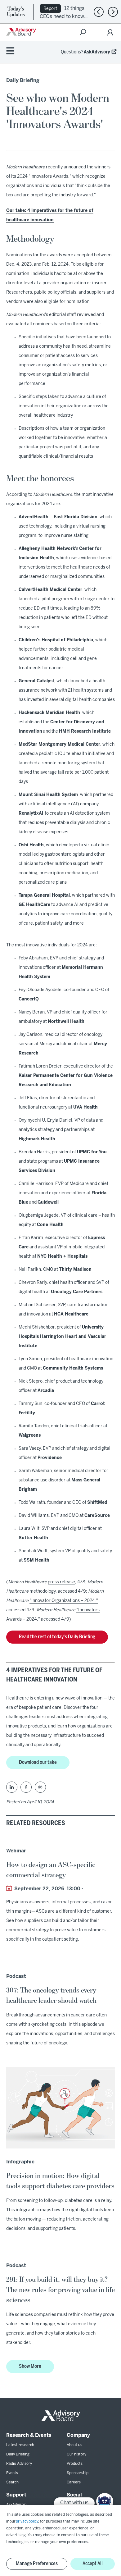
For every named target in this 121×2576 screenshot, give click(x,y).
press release (61, 1582)
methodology (43, 1592)
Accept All (93, 2564)
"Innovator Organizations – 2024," (64, 1601)
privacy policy (27, 2521)
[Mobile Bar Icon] (10, 51)
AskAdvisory (97, 52)
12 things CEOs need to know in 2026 (62, 16)
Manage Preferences (37, 2564)
